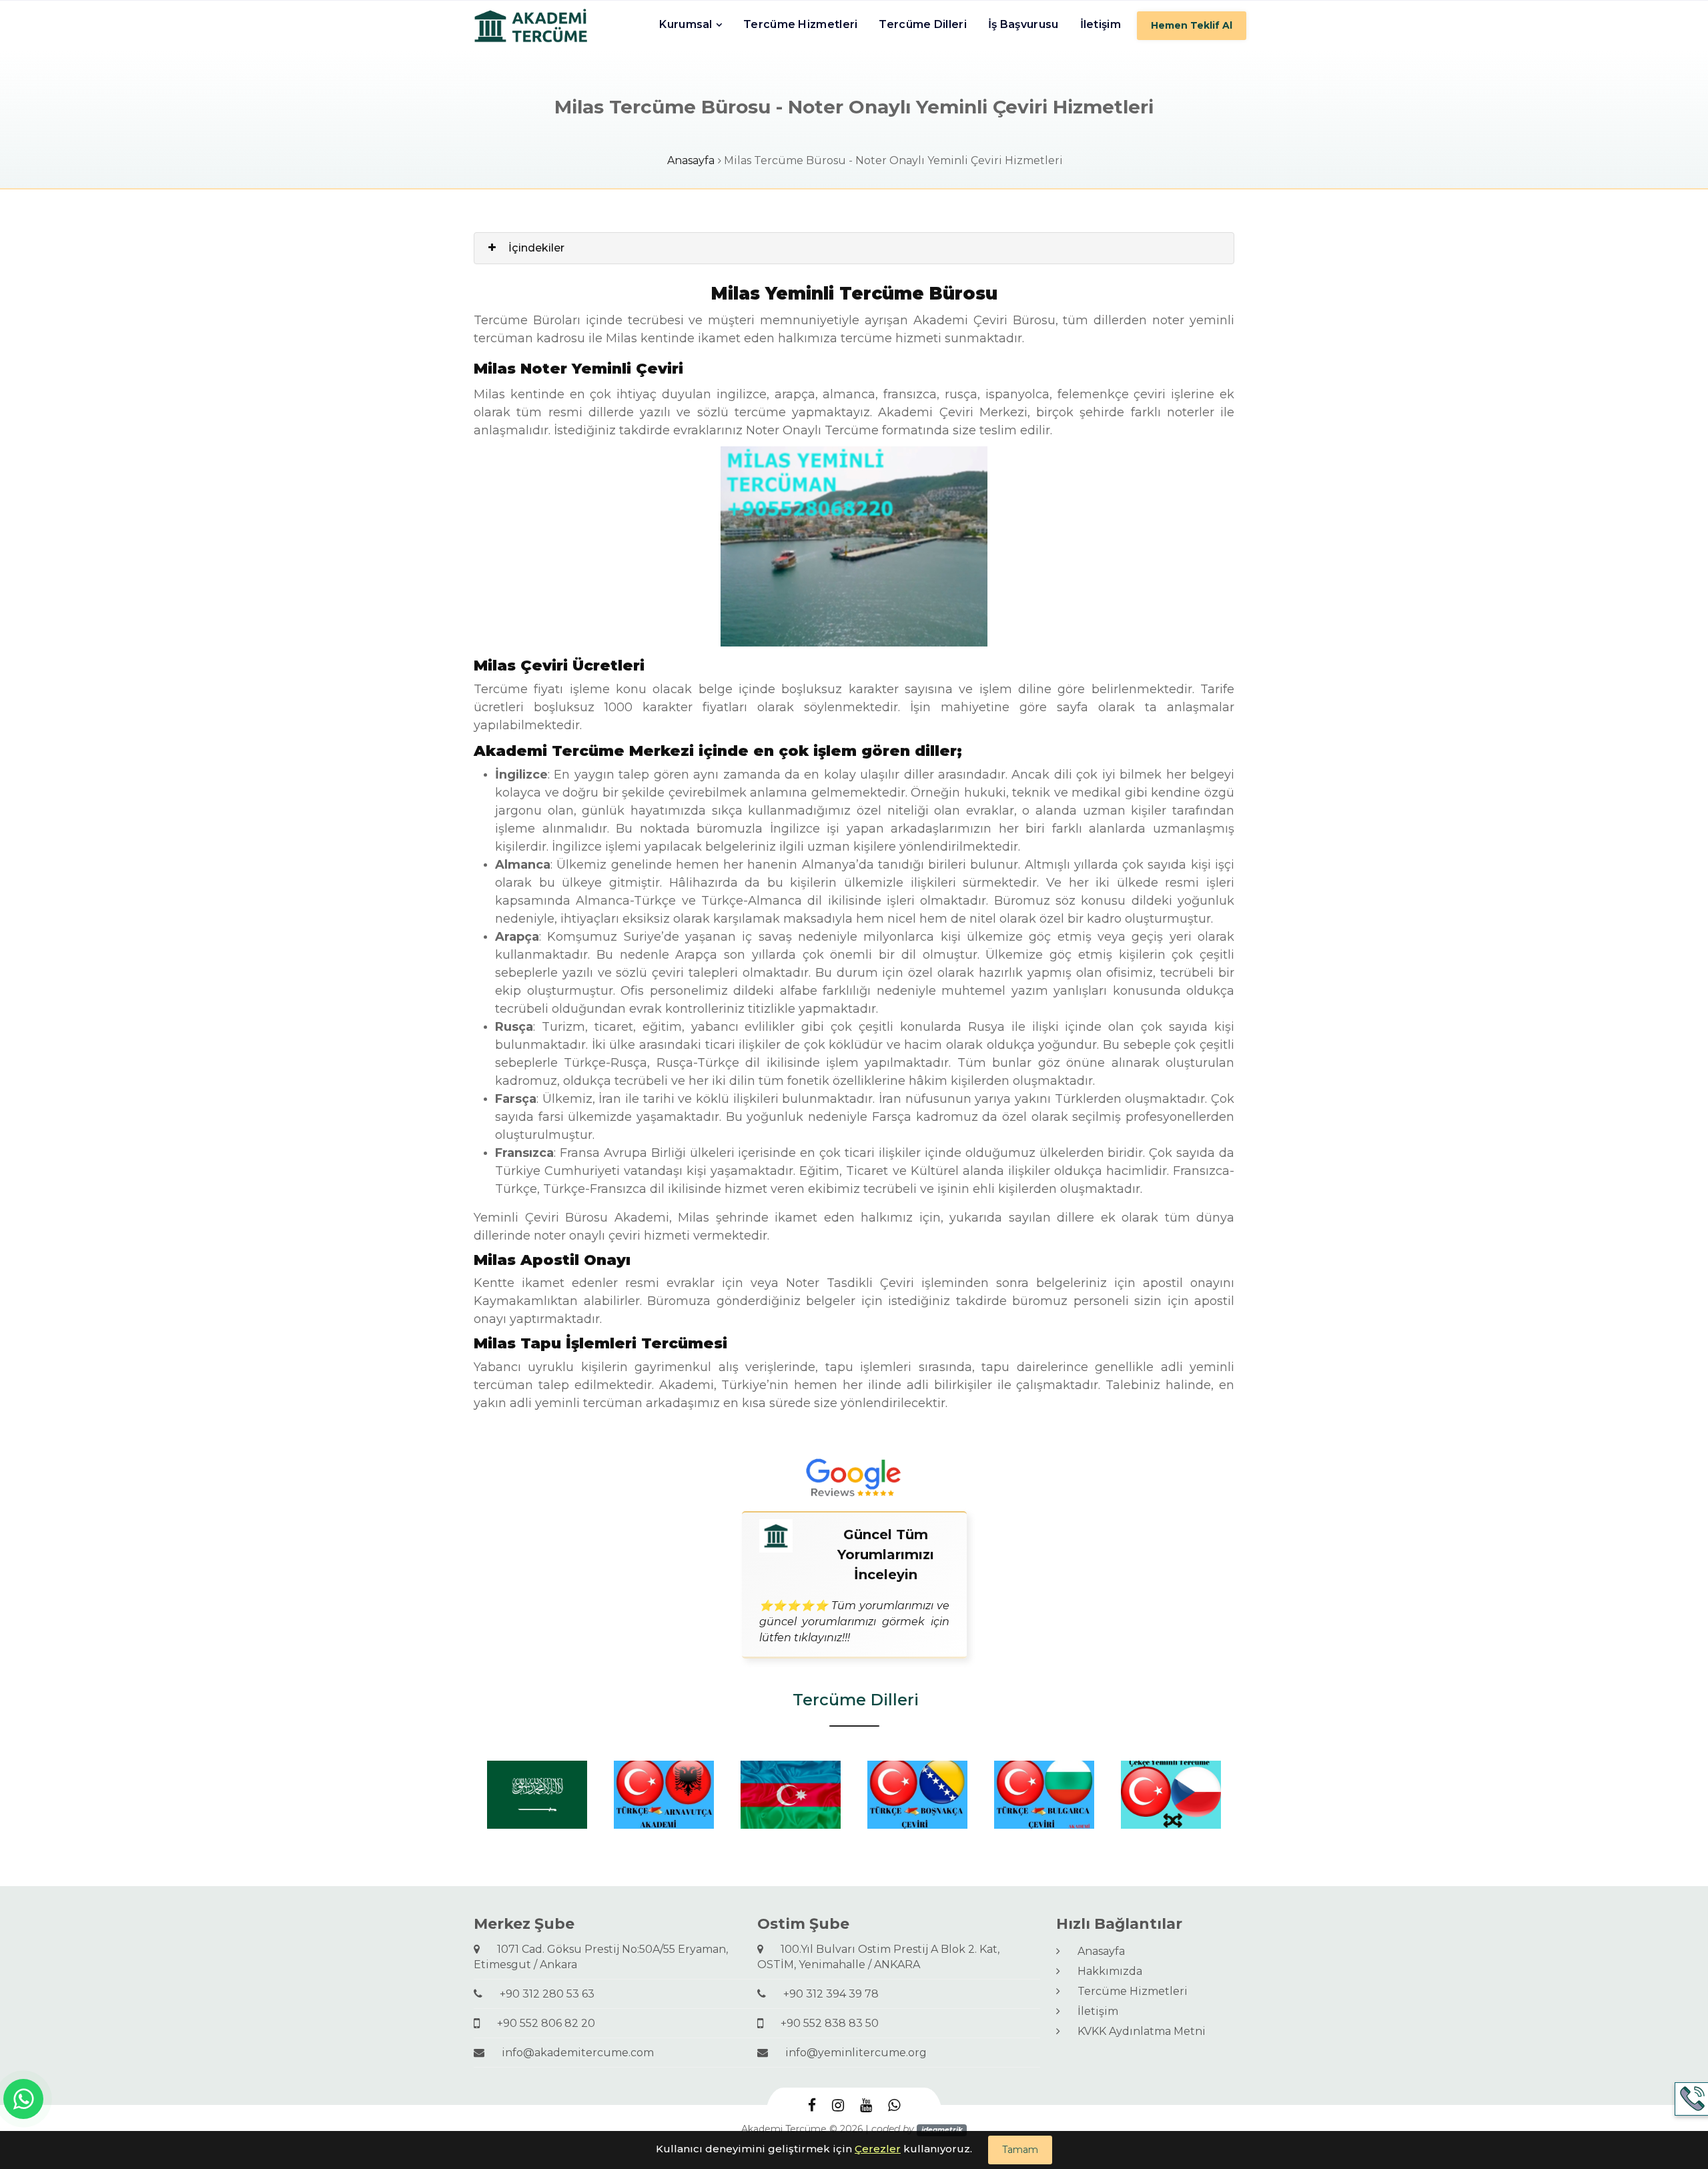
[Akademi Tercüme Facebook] (812, 2106)
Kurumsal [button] (686, 24)
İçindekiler (536, 248)
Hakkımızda (1105, 1971)
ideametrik (942, 2130)
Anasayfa (691, 160)
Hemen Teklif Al (1192, 25)
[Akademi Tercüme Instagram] (838, 2106)
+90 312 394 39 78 (826, 1994)
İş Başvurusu (1023, 24)
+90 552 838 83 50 (824, 2023)
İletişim (1101, 24)
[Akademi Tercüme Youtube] (866, 2106)
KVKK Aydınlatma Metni (1136, 2031)
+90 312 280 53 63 (542, 1994)
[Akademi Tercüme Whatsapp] (894, 2106)
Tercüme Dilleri (923, 24)
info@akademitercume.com (572, 2053)
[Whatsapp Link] (23, 2099)
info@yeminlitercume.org (851, 2053)
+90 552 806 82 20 (541, 2023)
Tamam (1020, 2150)
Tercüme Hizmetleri (800, 24)
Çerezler (878, 2149)
